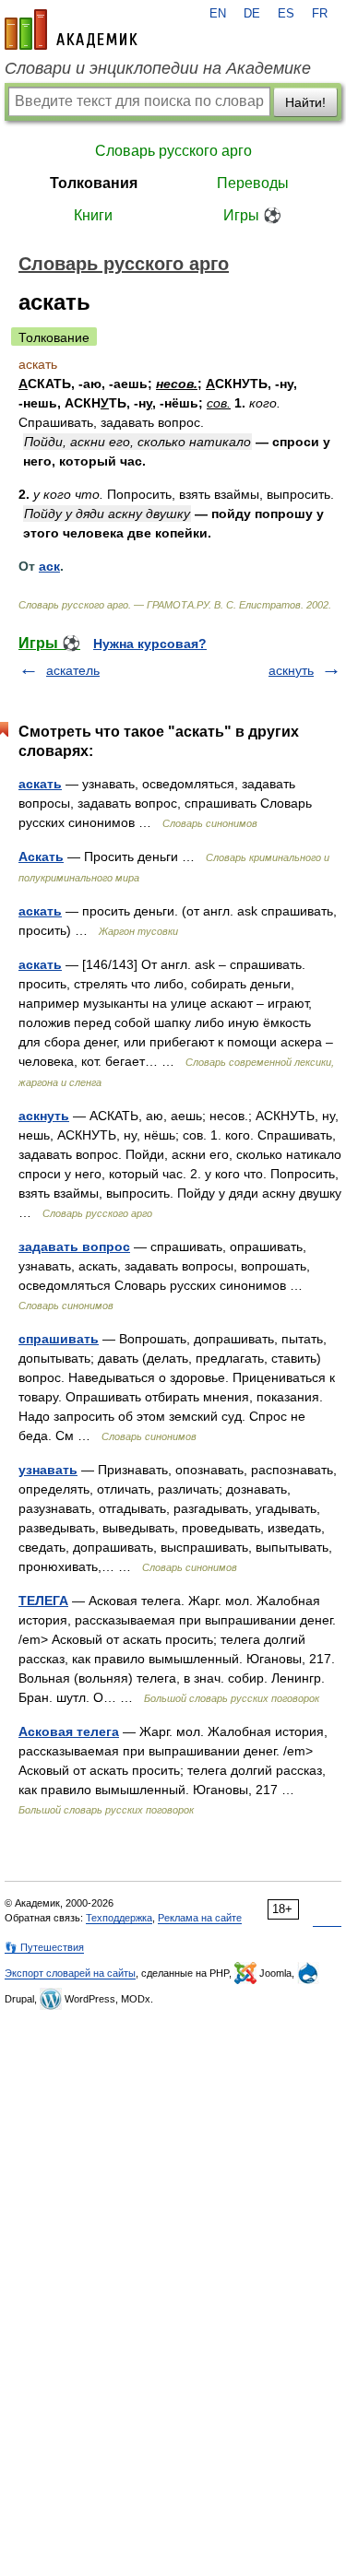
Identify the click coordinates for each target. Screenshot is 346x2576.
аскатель (73, 670)
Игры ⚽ (252, 215)
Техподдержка (119, 1918)
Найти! (305, 102)
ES (286, 14)
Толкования (94, 183)
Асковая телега (69, 1731)
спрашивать (59, 1339)
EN (218, 14)
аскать (40, 784)
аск (49, 566)
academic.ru (71, 30)
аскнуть (291, 670)
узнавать (48, 1470)
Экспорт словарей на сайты (70, 1973)
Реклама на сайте (200, 1918)
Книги (93, 215)
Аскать (41, 857)
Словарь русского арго (173, 151)
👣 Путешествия (44, 1947)
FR (320, 14)
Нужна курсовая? (150, 644)
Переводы (253, 183)
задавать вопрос (74, 1247)
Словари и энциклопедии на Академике (158, 68)
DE (252, 14)
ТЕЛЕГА (43, 1601)
